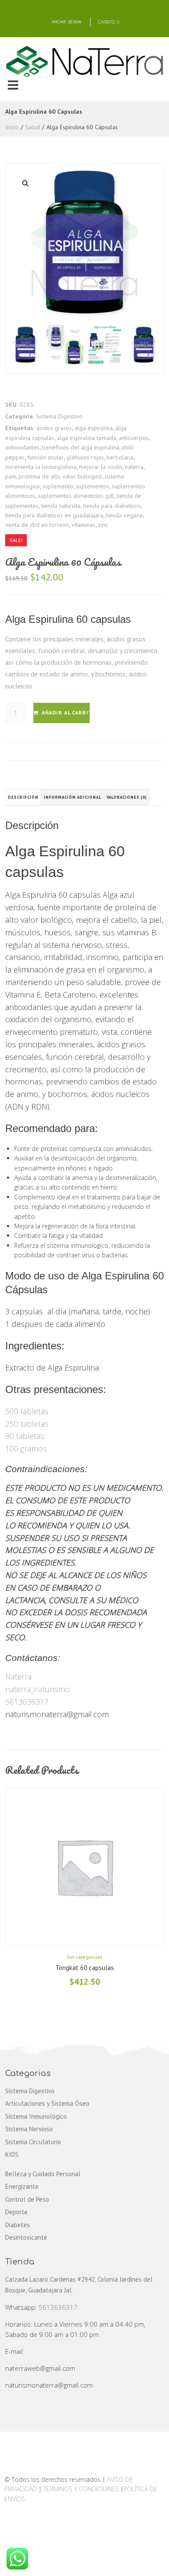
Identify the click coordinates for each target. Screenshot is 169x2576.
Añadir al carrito (66, 713)
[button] (13, 85)
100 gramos (26, 1448)
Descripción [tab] (23, 797)
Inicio (12, 127)
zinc (103, 525)
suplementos (93, 486)
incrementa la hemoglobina (41, 467)
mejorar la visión (101, 467)
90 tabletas (25, 1436)
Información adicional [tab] (73, 797)
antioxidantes (22, 447)
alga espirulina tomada (86, 438)
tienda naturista (61, 506)
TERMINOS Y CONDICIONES (82, 2489)
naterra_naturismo (37, 1689)
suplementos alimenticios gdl (76, 496)
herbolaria (120, 457)
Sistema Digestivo (59, 416)
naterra (134, 467)
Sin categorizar (84, 1957)
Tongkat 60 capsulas (85, 1968)
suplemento (58, 486)
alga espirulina (94, 428)
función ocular (45, 457)
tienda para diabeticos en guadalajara (54, 515)
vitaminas (83, 525)
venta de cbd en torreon (37, 525)
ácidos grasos (54, 428)
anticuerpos (134, 438)
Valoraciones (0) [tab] (127, 797)
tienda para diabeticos (112, 506)
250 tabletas (27, 1424)
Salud (32, 127)
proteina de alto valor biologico (60, 476)
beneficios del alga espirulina (81, 447)
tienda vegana (124, 515)
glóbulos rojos (85, 457)
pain (11, 476)
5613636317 (27, 1702)
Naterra (18, 1677)
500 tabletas (27, 1411)
